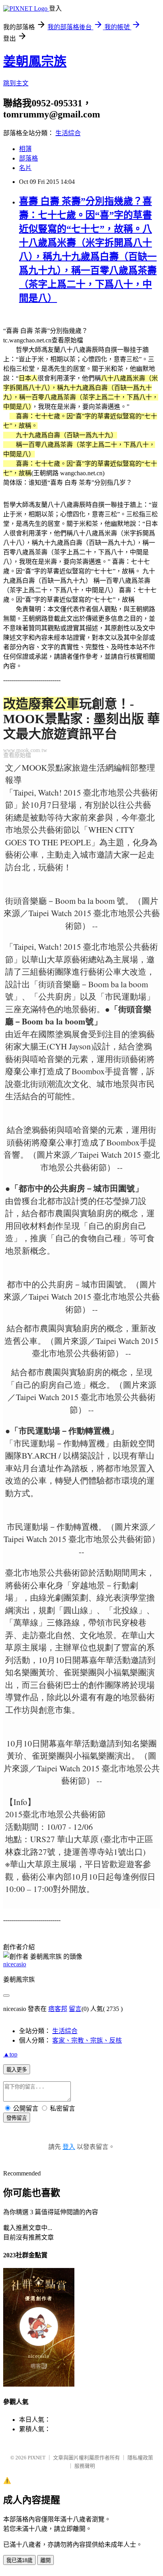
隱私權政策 (140, 2458)
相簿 (25, 149)
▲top (10, 2054)
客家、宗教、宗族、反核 (87, 2040)
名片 (25, 168)
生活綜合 (68, 133)
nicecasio (15, 1964)
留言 (75, 2009)
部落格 (28, 158)
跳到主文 (16, 83)
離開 (45, 2560)
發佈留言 (17, 2118)
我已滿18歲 (19, 2560)
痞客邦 (58, 2009)
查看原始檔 (17, 755)
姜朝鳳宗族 (35, 61)
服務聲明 (85, 2466)
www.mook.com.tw (25, 750)
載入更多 (17, 2070)
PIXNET (37, 2458)
